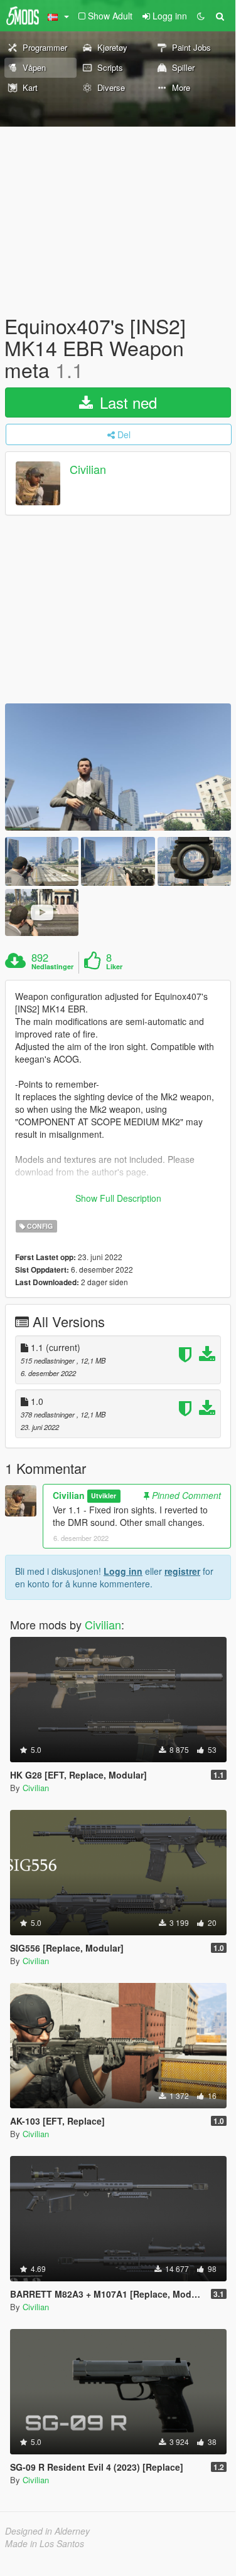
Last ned (126, 402)
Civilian (88, 469)
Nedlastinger (52, 967)
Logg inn (123, 1571)
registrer (182, 1571)
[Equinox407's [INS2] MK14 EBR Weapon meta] (118, 767)
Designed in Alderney (47, 2531)
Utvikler (104, 1496)
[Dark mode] (201, 16)
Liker (114, 967)
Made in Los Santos (45, 2543)
